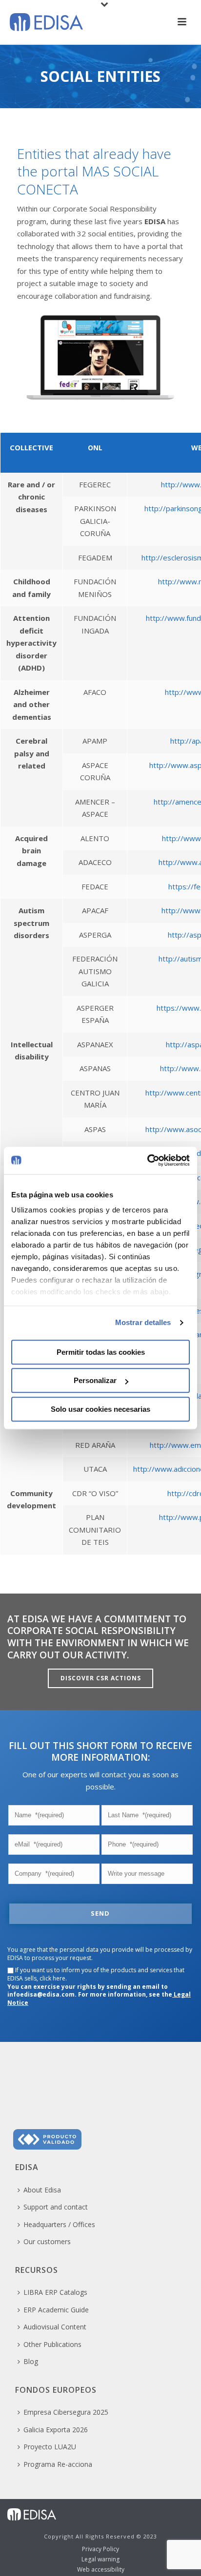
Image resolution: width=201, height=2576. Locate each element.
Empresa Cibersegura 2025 (66, 2412)
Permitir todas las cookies (101, 1352)
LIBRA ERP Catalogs (55, 2292)
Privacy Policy (100, 2549)
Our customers (47, 2241)
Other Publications (52, 2344)
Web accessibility (101, 2570)
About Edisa (42, 2190)
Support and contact (56, 2207)
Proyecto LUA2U (50, 2447)
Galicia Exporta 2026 (56, 2430)
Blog (31, 2361)
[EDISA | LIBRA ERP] (32, 2513)
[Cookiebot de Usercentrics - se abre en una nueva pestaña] (147, 1160)
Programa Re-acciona (58, 2464)
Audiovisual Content (55, 2327)
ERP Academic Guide (56, 2310)
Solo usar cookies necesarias (100, 1409)
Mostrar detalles (143, 1322)
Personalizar (95, 1380)
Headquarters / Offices (59, 2224)
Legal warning (100, 2559)
